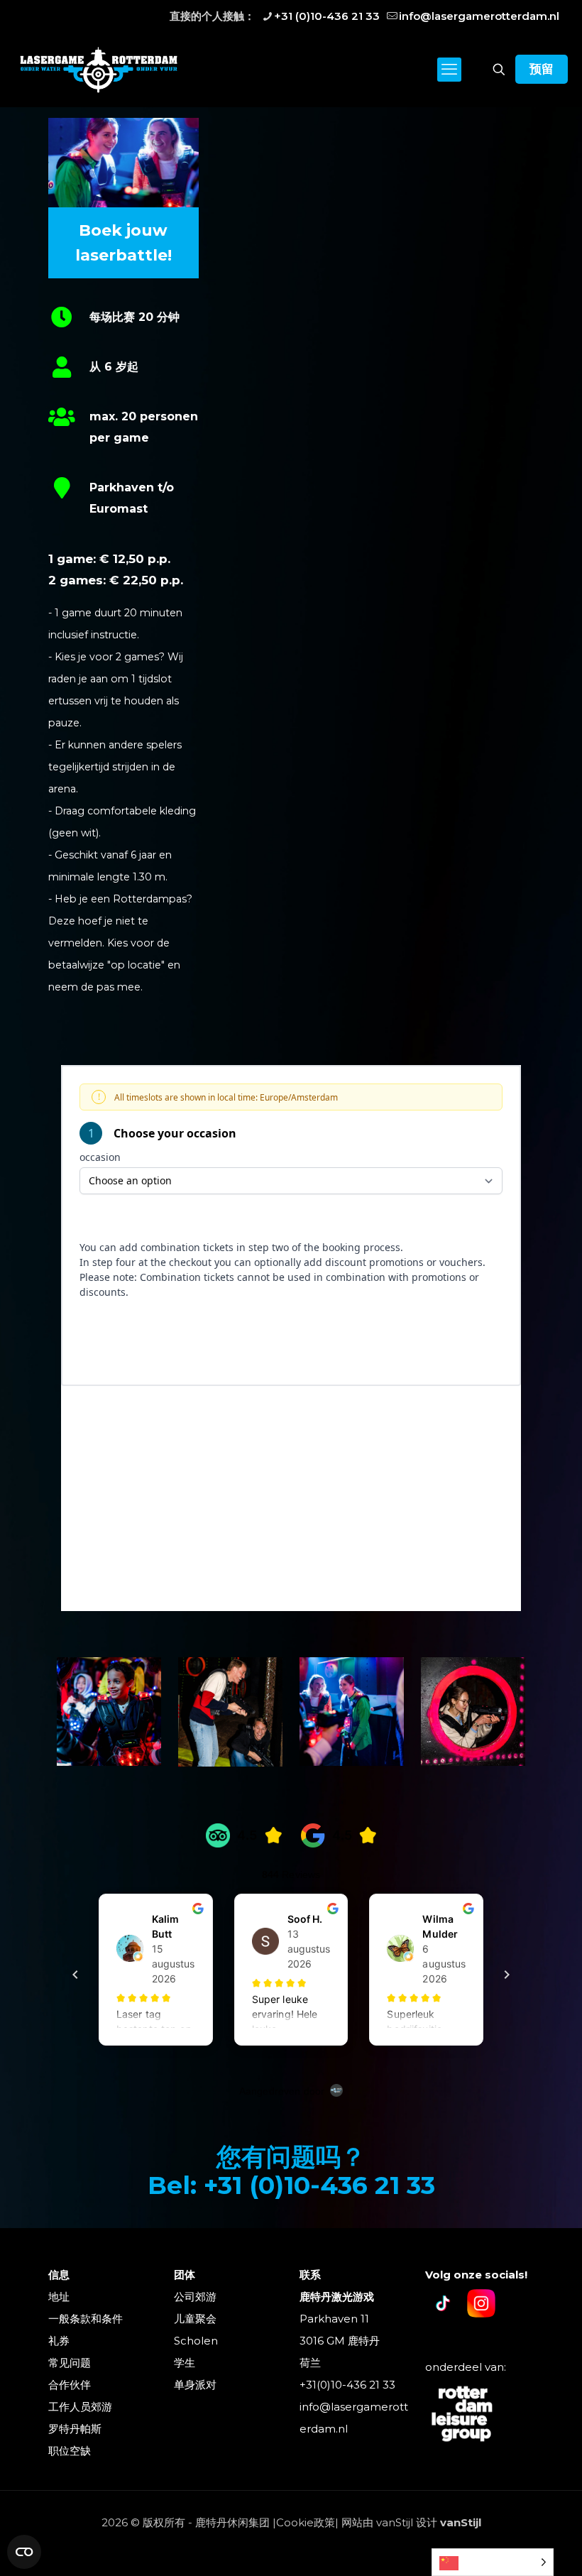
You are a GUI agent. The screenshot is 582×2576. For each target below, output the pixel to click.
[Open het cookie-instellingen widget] (24, 2552)
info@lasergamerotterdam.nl (479, 16)
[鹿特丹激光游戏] (99, 69)
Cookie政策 (306, 2522)
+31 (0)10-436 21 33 (327, 16)
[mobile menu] (449, 70)
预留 (542, 69)
